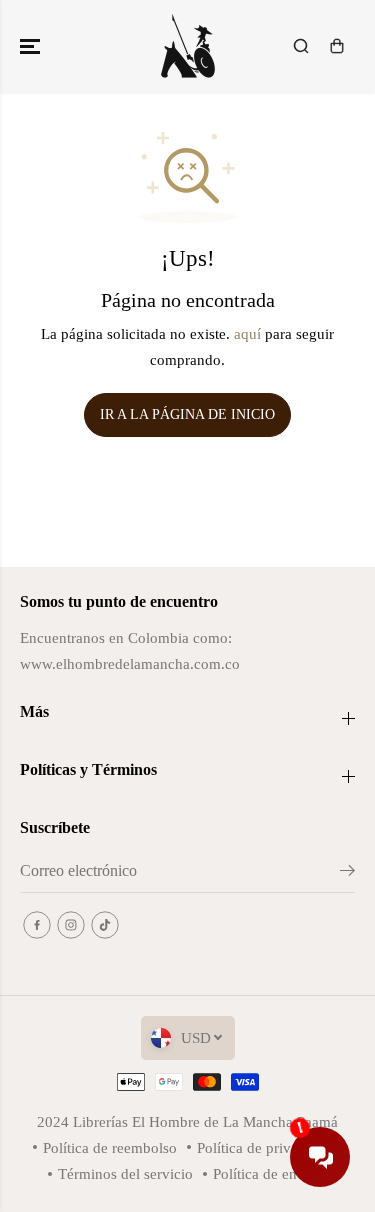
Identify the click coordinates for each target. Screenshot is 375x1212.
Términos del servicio (125, 1173)
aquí (247, 333)
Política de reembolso (110, 1147)
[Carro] (337, 46)
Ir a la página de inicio (187, 414)
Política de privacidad (264, 1147)
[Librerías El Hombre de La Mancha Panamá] (188, 46)
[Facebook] (37, 925)
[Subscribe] (347, 874)
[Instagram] (71, 925)
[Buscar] (301, 46)
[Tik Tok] (105, 925)
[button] (32, 46)
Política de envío (265, 1173)
